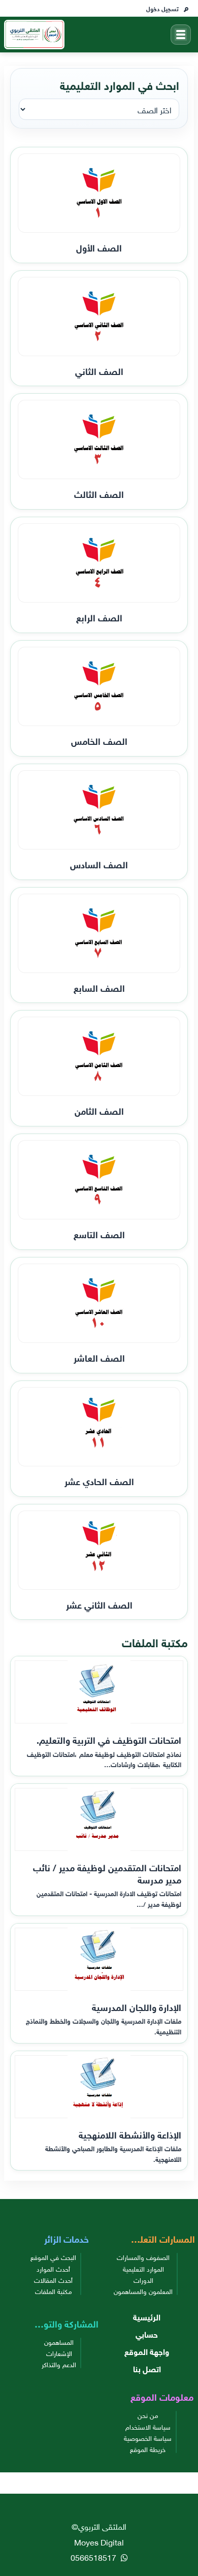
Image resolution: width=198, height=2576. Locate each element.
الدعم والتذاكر (59, 2364)
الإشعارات (59, 2353)
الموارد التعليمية (143, 2269)
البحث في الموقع (53, 2257)
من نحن (148, 2415)
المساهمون (59, 2342)
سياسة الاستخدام (148, 2427)
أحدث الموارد (53, 2269)
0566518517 (94, 2557)
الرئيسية (147, 2316)
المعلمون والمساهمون (143, 2291)
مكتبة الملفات (54, 2291)
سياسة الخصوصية (148, 2438)
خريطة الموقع (148, 2449)
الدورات (143, 2280)
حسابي (147, 2334)
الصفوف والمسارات (143, 2257)
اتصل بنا (147, 2368)
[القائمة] (181, 35)
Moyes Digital (99, 2541)
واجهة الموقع (147, 2351)
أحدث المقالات (53, 2280)
